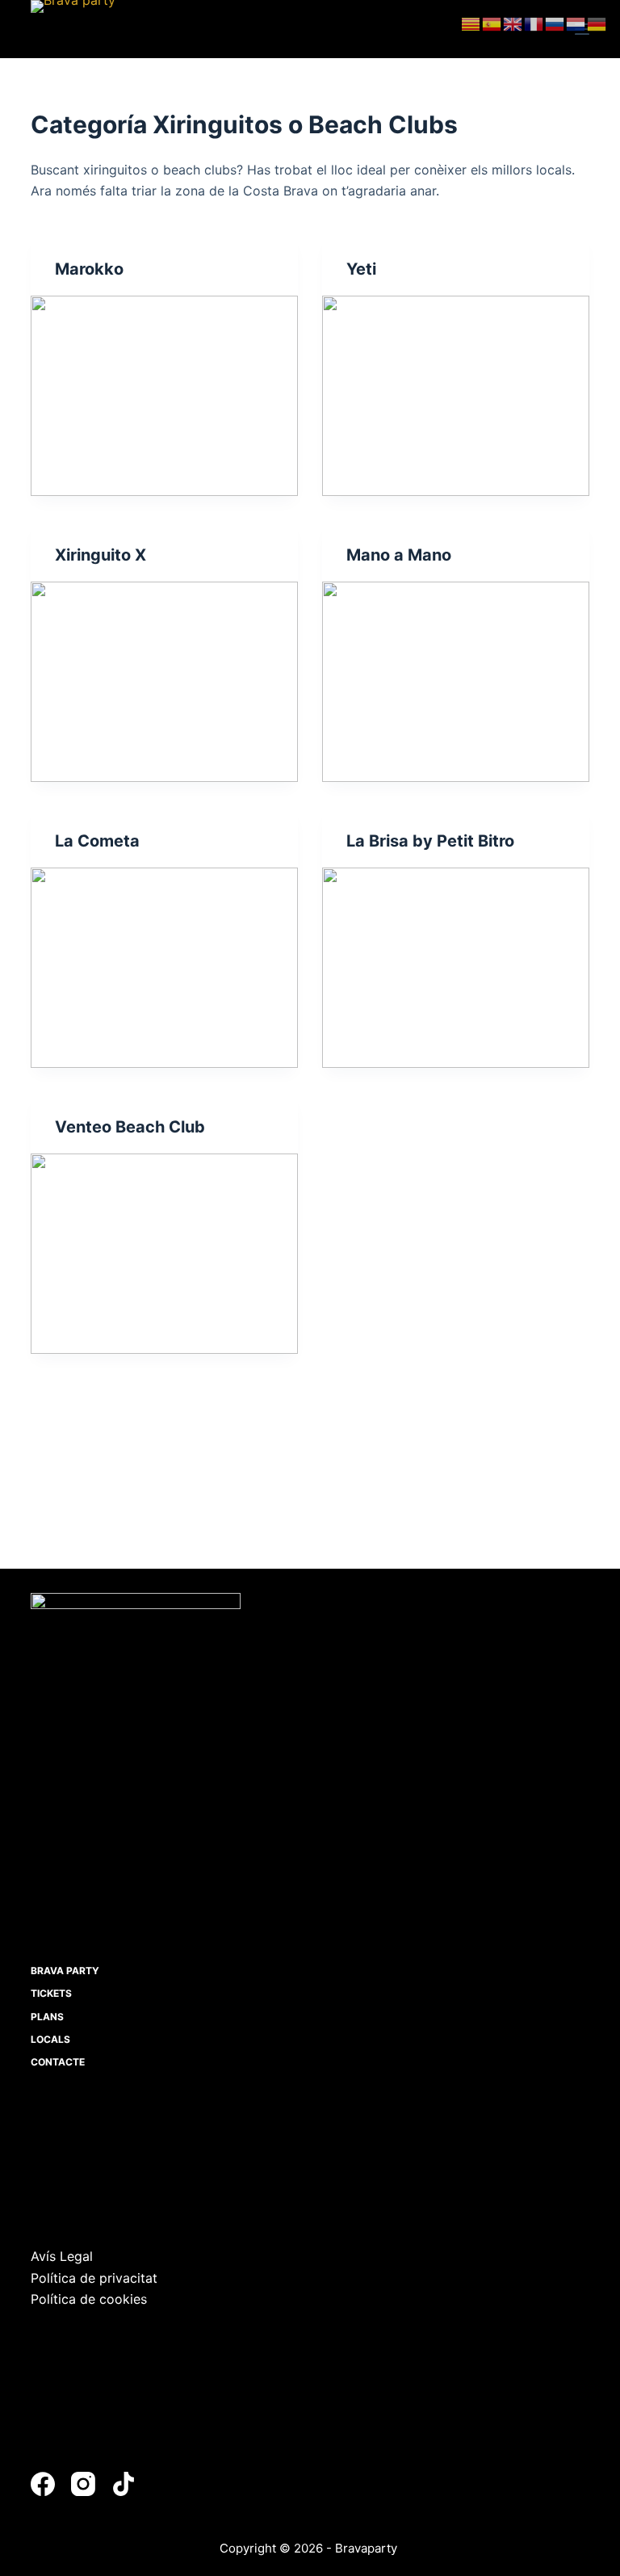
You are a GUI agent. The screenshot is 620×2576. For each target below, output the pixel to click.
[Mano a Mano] (456, 682)
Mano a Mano (399, 555)
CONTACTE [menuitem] (58, 2062)
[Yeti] (456, 396)
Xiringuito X (101, 555)
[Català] (471, 23)
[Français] (534, 23)
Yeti (361, 269)
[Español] (492, 23)
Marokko (89, 269)
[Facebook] (43, 2484)
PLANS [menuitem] (47, 2017)
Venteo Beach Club (130, 1127)
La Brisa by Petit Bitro (430, 841)
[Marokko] (164, 396)
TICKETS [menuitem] (51, 1993)
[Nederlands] (576, 23)
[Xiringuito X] (164, 682)
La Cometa (97, 841)
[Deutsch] (597, 23)
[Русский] (555, 23)
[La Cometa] (164, 968)
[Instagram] (83, 2484)
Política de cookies (89, 2299)
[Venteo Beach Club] (164, 1254)
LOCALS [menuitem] (50, 2039)
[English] (513, 23)
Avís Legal (62, 2256)
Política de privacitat (94, 2278)
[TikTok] (124, 2484)
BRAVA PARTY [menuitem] (65, 1971)
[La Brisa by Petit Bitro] (456, 968)
